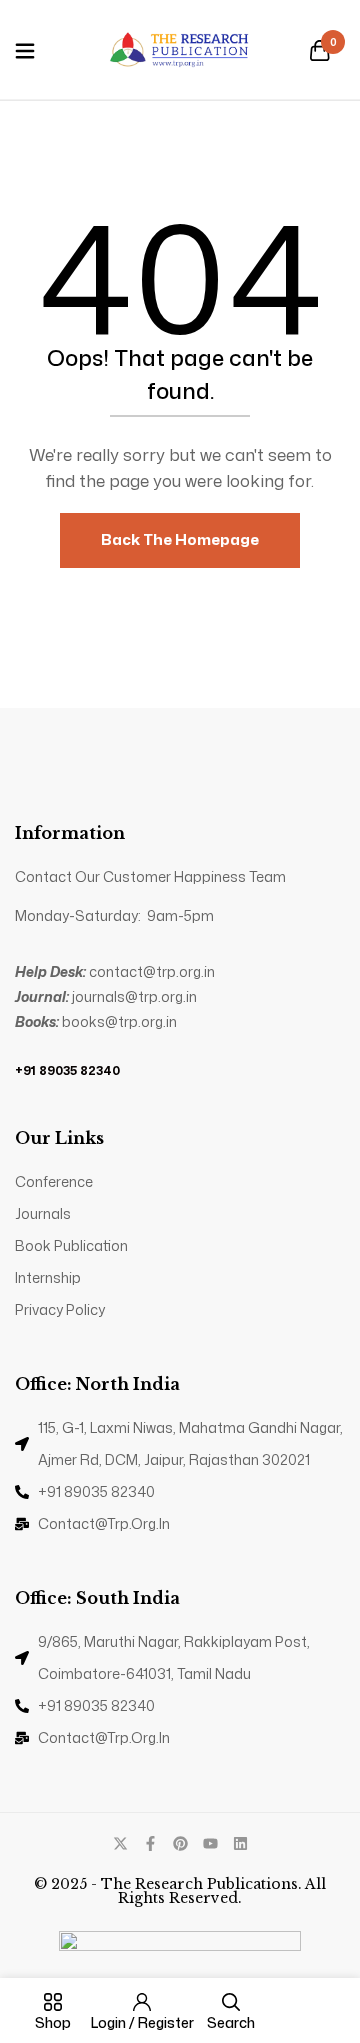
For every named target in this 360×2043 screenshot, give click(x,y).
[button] (320, 52)
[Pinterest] (180, 1843)
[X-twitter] (120, 1843)
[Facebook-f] (150, 1843)
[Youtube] (210, 1843)
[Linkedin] (240, 1843)
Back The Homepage (180, 539)
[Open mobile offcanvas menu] (25, 52)
